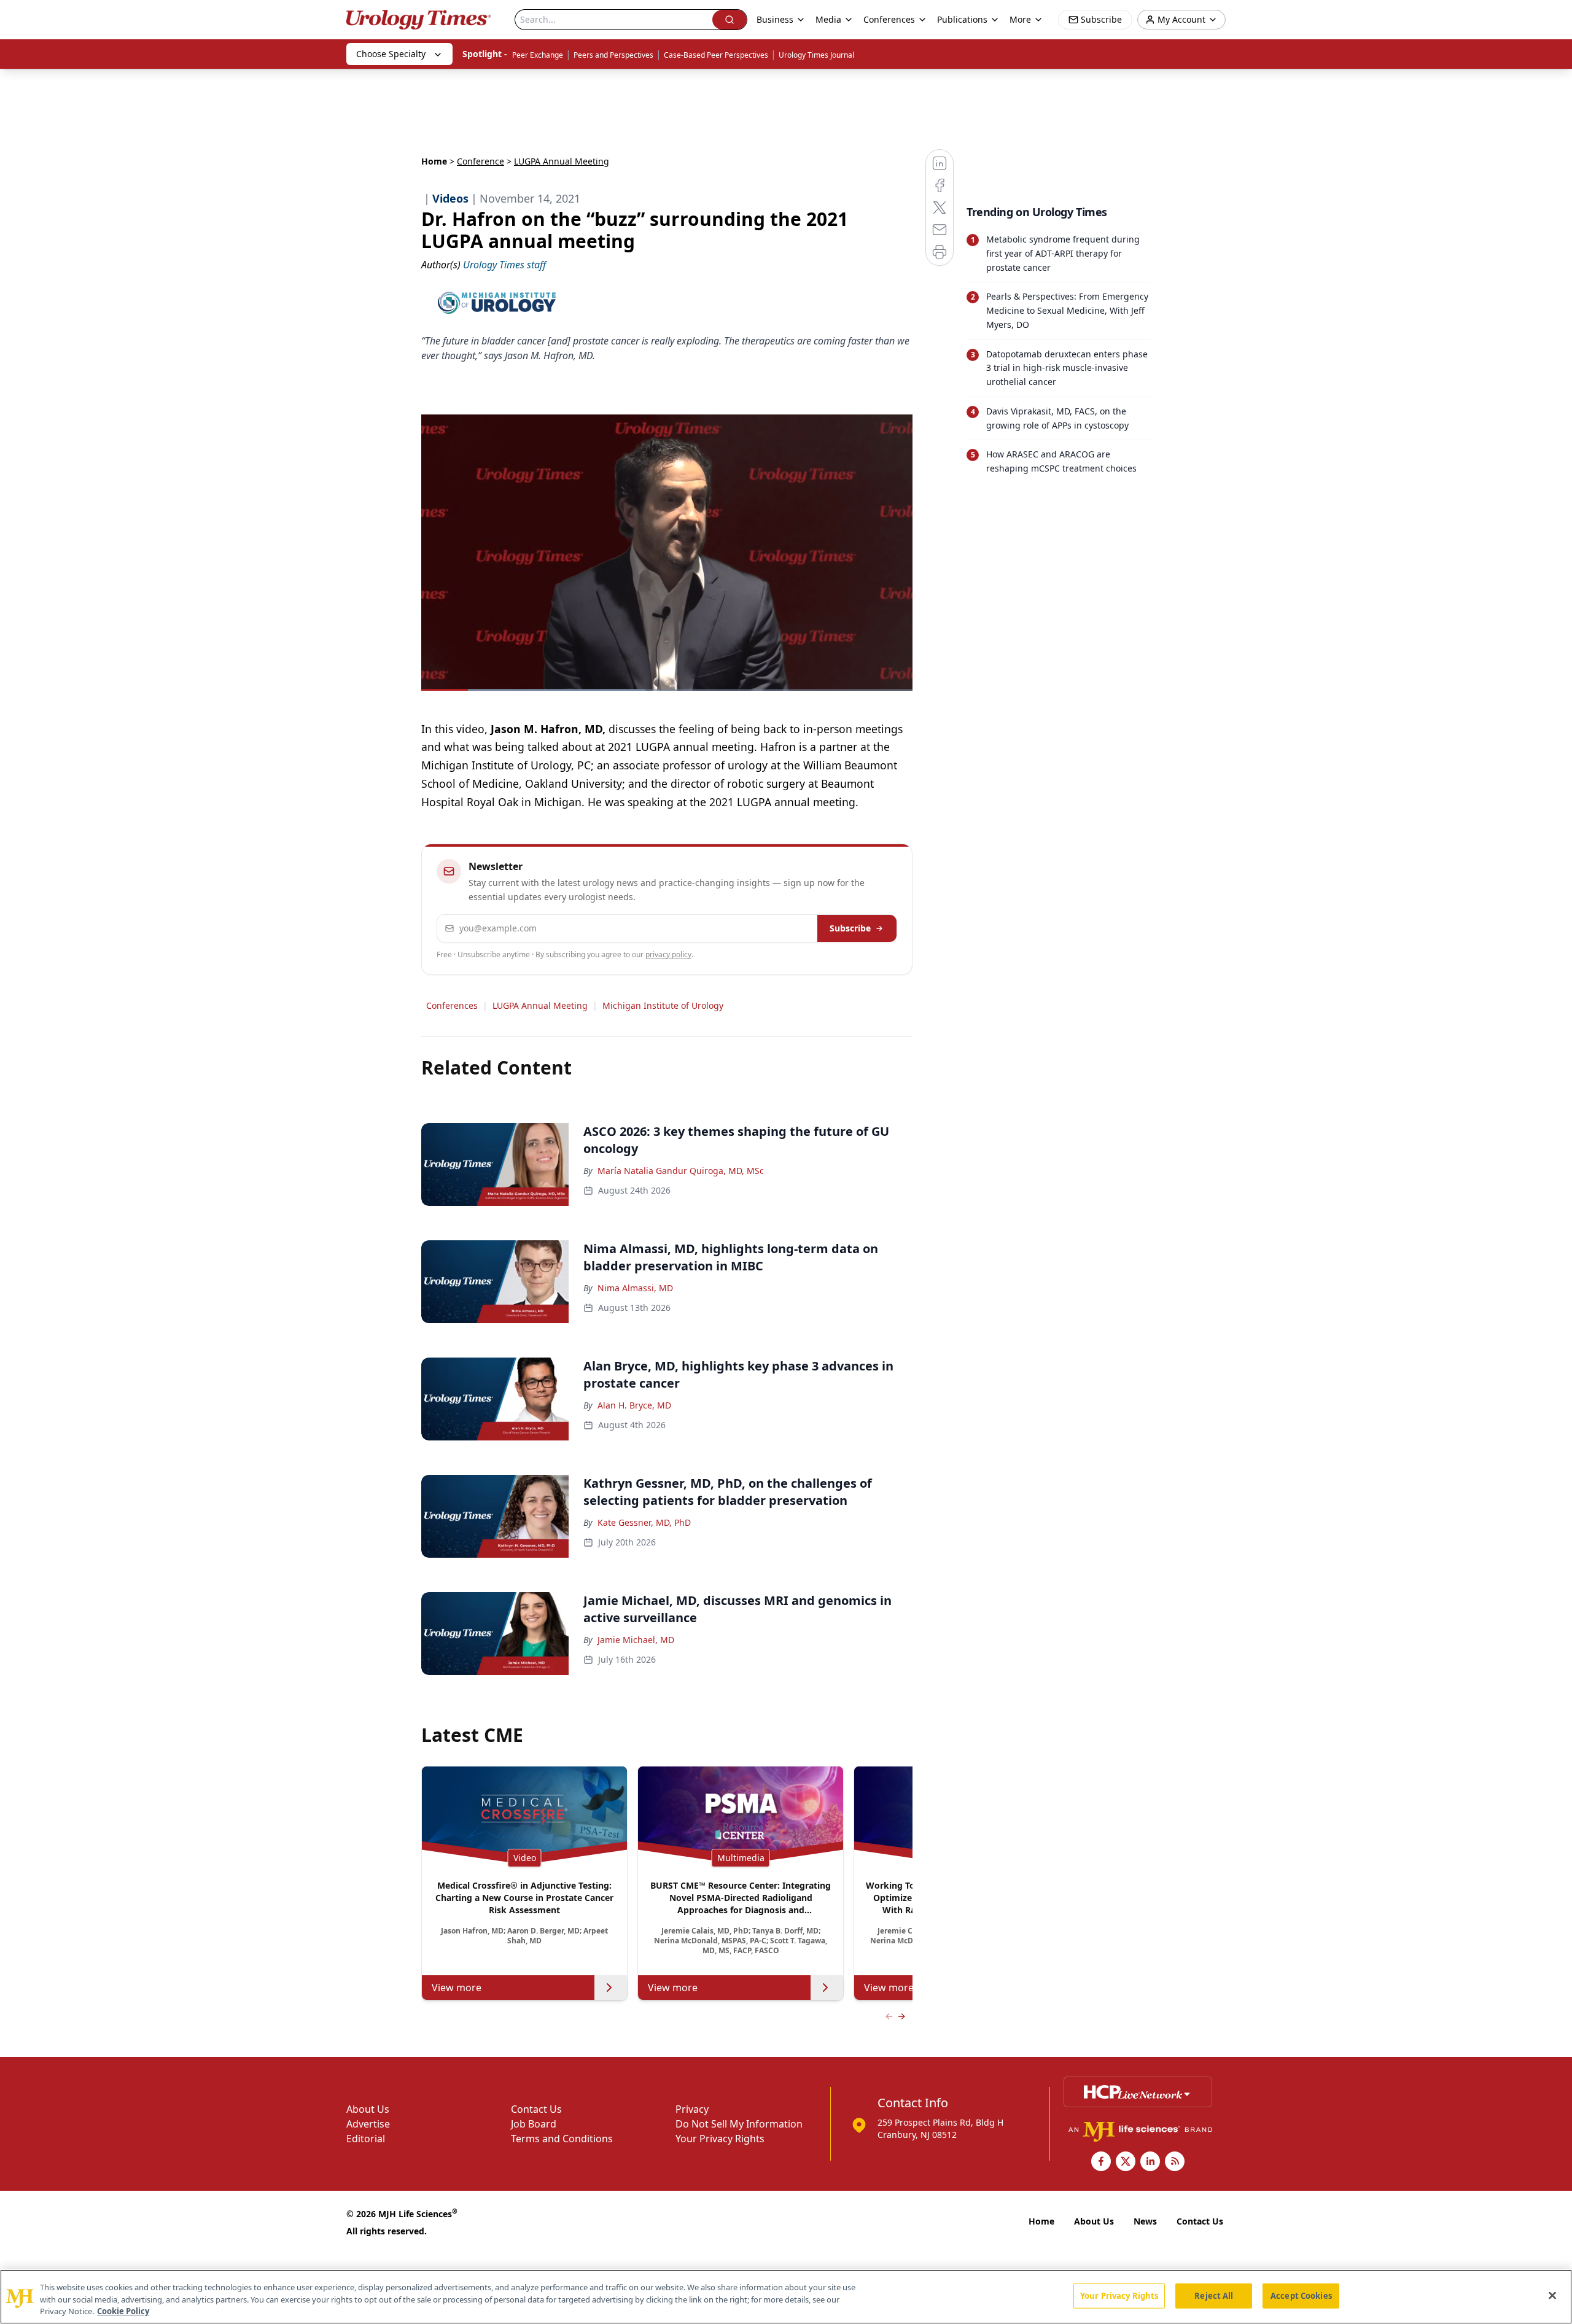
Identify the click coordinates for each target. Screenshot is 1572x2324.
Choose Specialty (391, 54)
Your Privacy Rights (720, 2139)
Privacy (692, 2109)
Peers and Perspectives (613, 55)
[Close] (1552, 2295)
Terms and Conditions (562, 2139)
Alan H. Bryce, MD (634, 1405)
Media (828, 19)
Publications (962, 19)
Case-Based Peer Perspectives (716, 55)
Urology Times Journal (816, 55)
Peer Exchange (538, 55)
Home (434, 161)
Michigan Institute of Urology (663, 1005)
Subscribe (850, 928)
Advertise (368, 2124)
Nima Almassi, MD (635, 1288)
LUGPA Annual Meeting (540, 1005)
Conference (481, 161)
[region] (786, 2297)
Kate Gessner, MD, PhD (644, 1522)
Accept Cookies (1301, 2295)
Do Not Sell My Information (739, 2124)
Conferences (889, 19)
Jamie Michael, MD (636, 1640)
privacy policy (668, 954)
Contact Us (536, 2109)
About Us (368, 2109)
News (1145, 2221)
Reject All (1214, 2295)
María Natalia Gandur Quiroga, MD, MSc (681, 1171)
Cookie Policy (123, 2311)
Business (775, 19)
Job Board (534, 2124)
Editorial (366, 2139)
